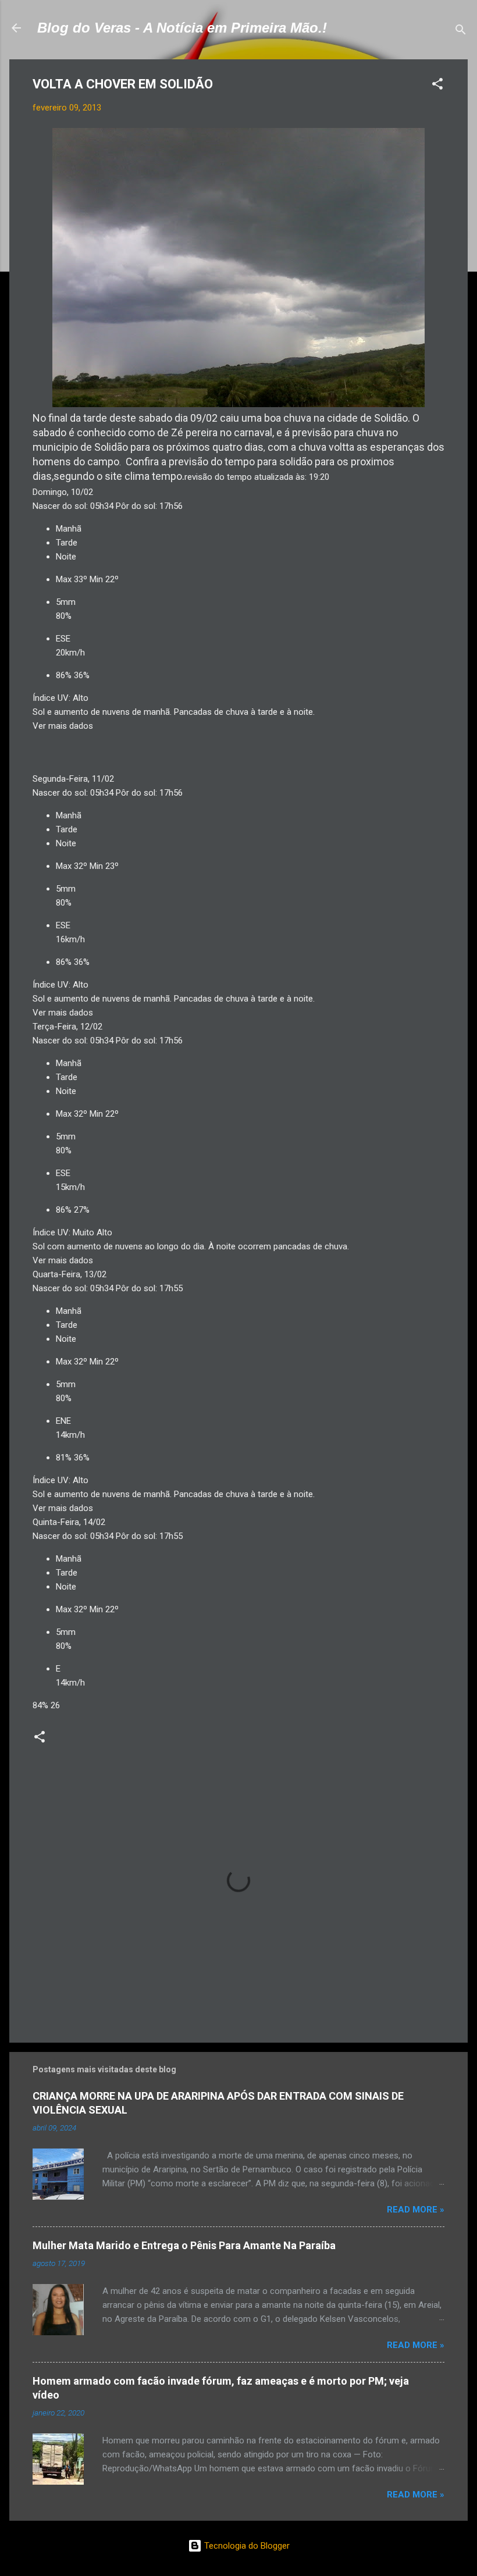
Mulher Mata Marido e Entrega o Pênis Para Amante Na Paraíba (184, 2245)
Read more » (416, 2210)
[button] (437, 86)
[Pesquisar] (461, 32)
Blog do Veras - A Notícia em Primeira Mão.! (182, 28)
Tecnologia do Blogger (246, 2546)
